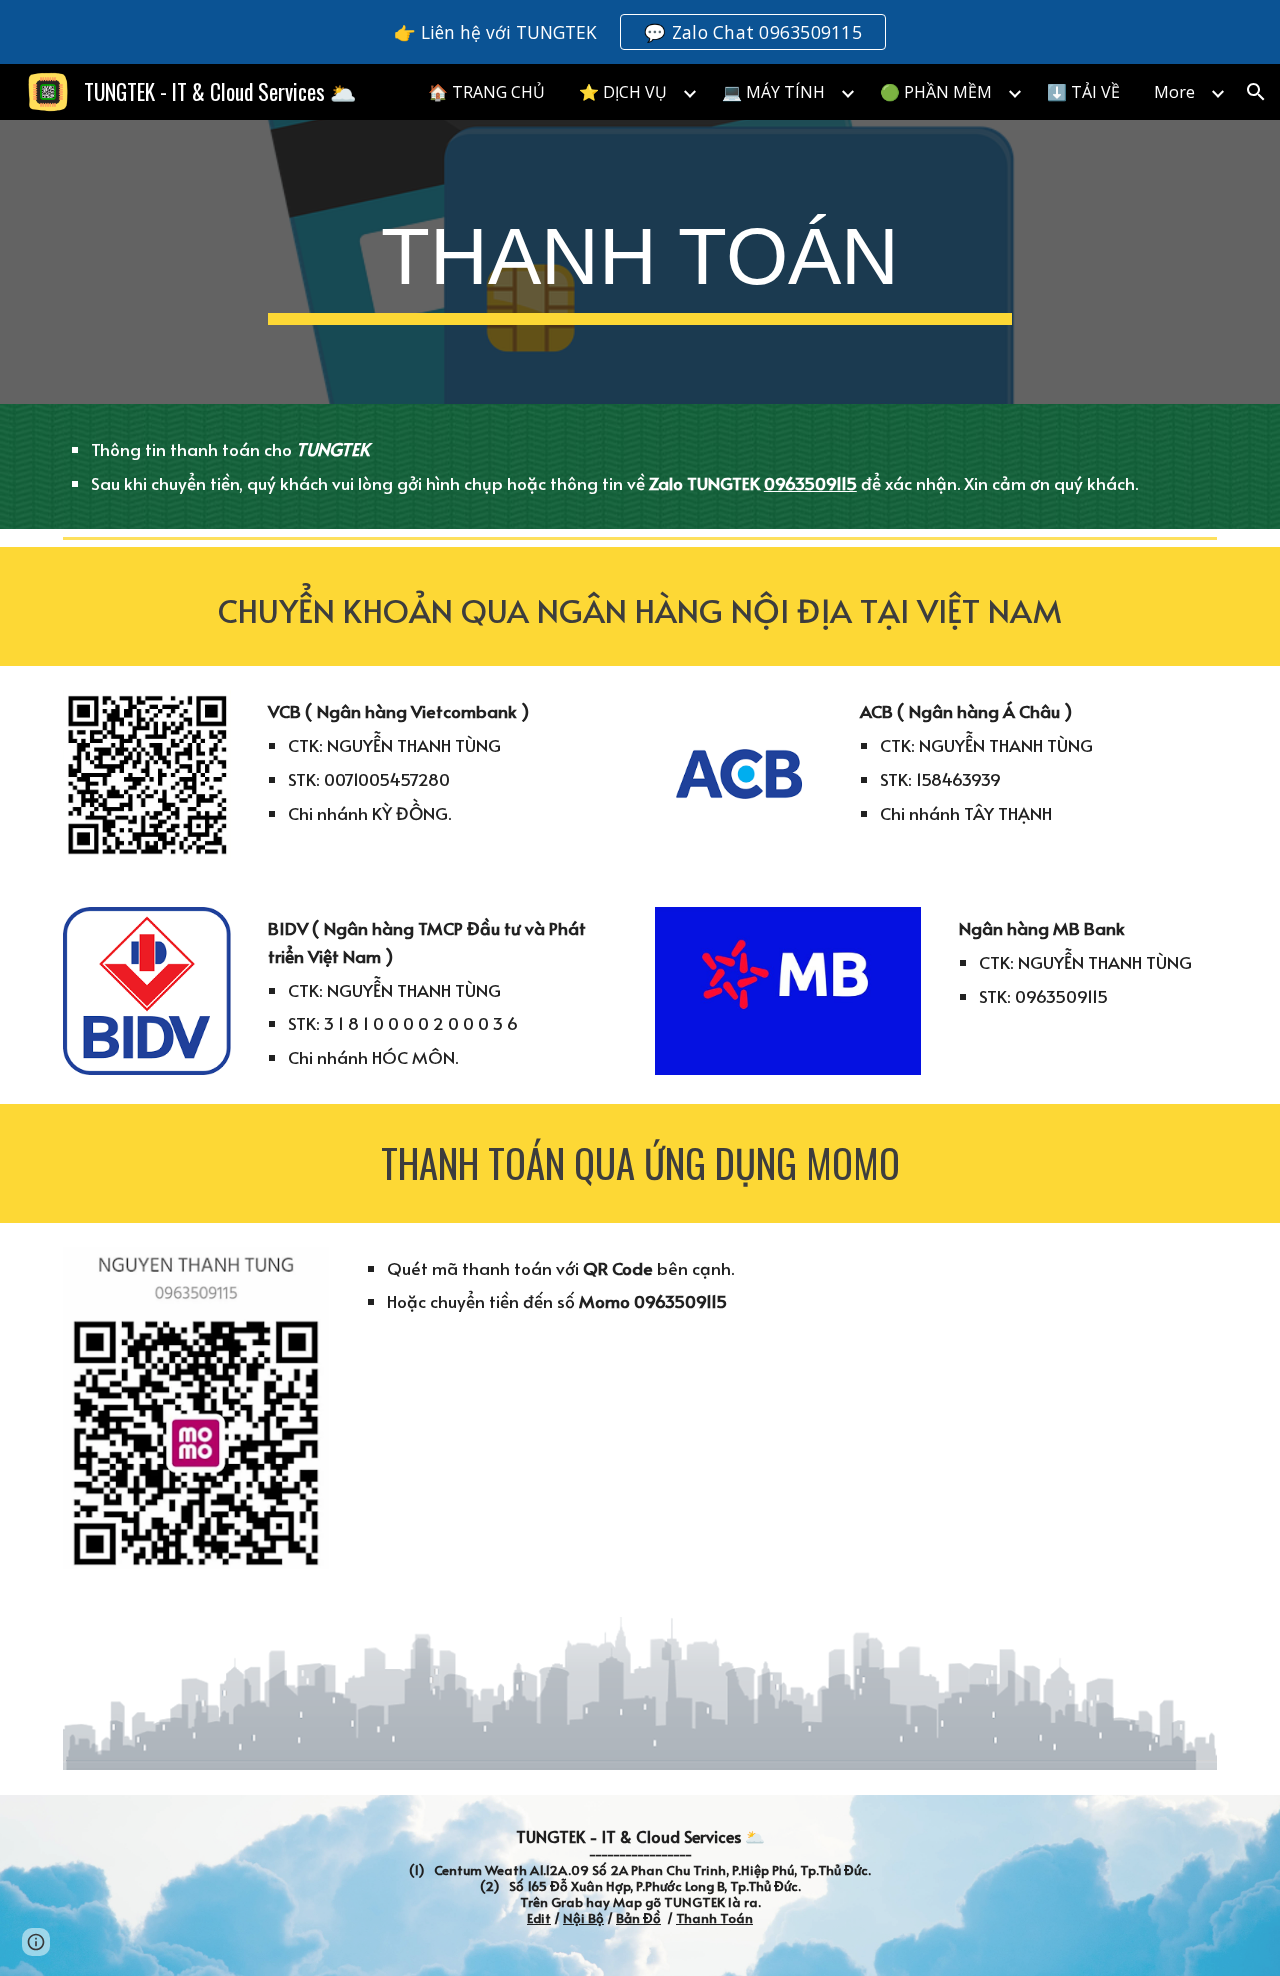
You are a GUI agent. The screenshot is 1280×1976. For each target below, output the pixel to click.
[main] (640, 262)
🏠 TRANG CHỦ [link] (486, 92)
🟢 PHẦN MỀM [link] (936, 92)
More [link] (1174, 92)
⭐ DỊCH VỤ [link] (623, 92)
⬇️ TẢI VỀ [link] (1083, 92)
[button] (1256, 92)
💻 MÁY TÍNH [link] (773, 92)
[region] (640, 32)
